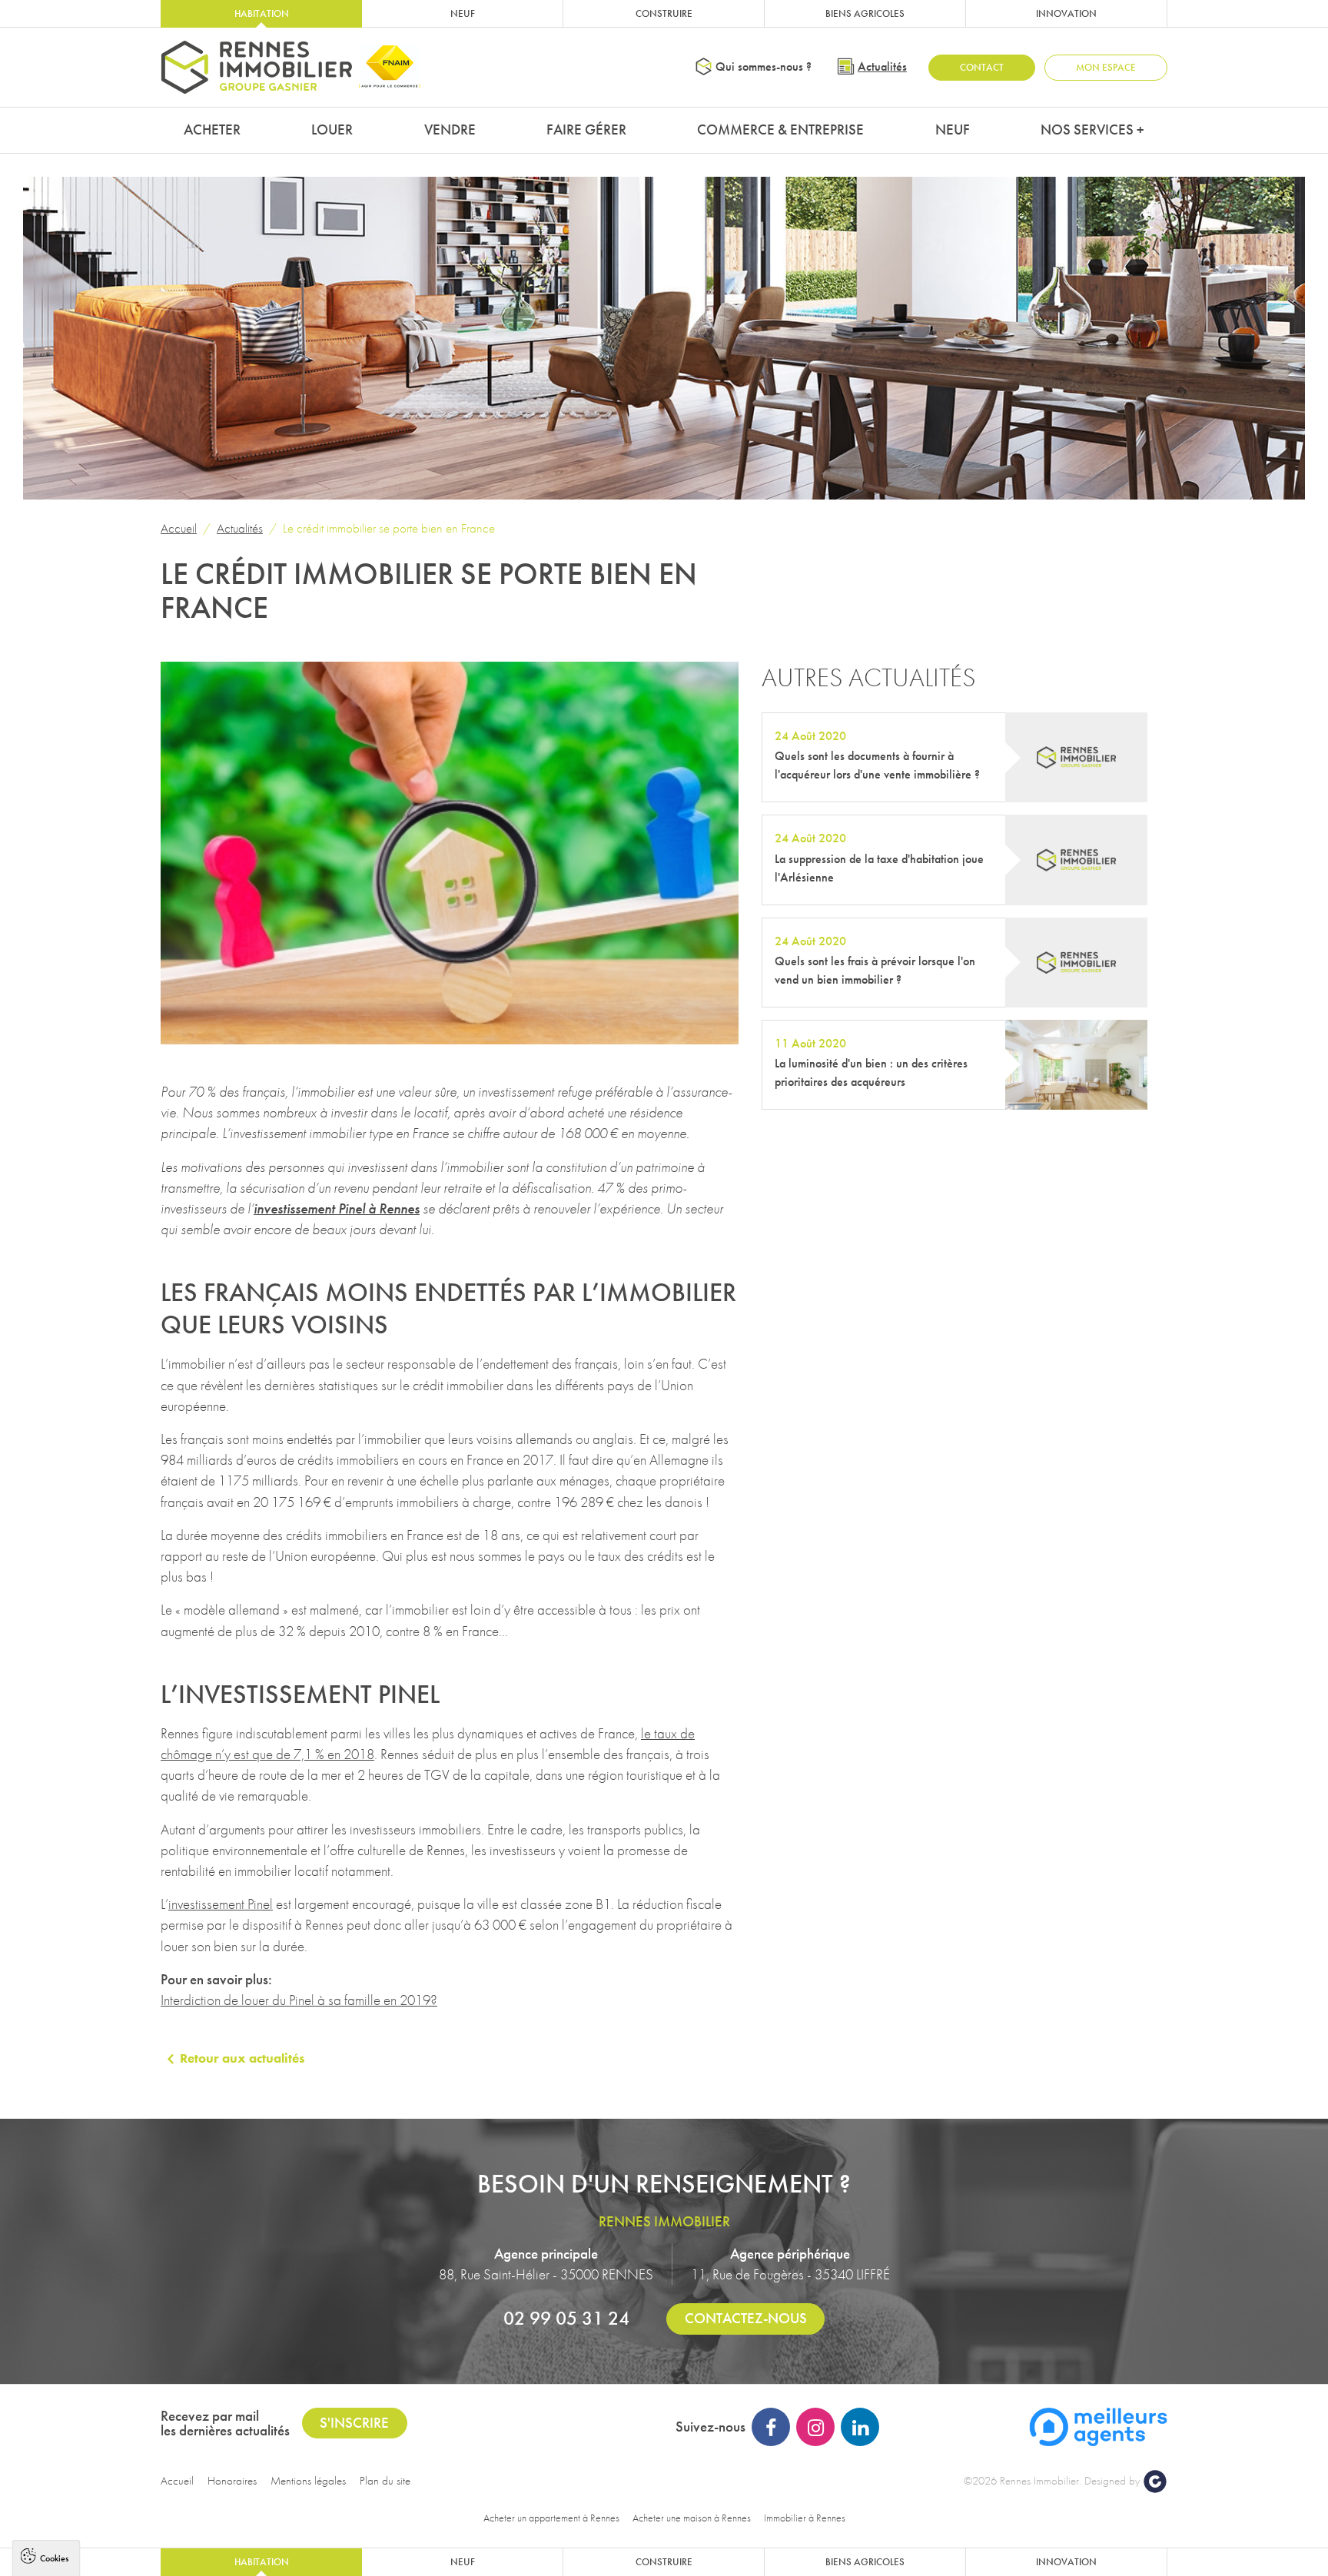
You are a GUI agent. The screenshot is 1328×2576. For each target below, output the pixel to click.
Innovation (1066, 13)
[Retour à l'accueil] (257, 67)
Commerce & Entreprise (780, 129)
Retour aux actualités (242, 2058)
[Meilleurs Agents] (1098, 2425)
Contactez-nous (746, 2318)
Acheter (212, 129)
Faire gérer (586, 129)
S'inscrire (354, 2423)
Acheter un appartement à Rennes (551, 2518)
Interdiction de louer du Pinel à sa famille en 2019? (299, 2000)
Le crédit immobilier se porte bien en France (389, 528)
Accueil (179, 528)
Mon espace (1106, 67)
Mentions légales (308, 2481)
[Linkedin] (860, 2427)
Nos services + (1092, 129)
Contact (982, 67)
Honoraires (232, 2481)
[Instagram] (815, 2427)
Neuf (463, 13)
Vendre (450, 129)
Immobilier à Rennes (805, 2518)
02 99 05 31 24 (566, 2318)
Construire (664, 13)
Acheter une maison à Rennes (692, 2518)
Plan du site (385, 2481)
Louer (332, 129)
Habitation (262, 13)
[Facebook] (771, 2427)
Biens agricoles (865, 13)
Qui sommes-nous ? (764, 66)
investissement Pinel (221, 1904)
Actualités (882, 66)
